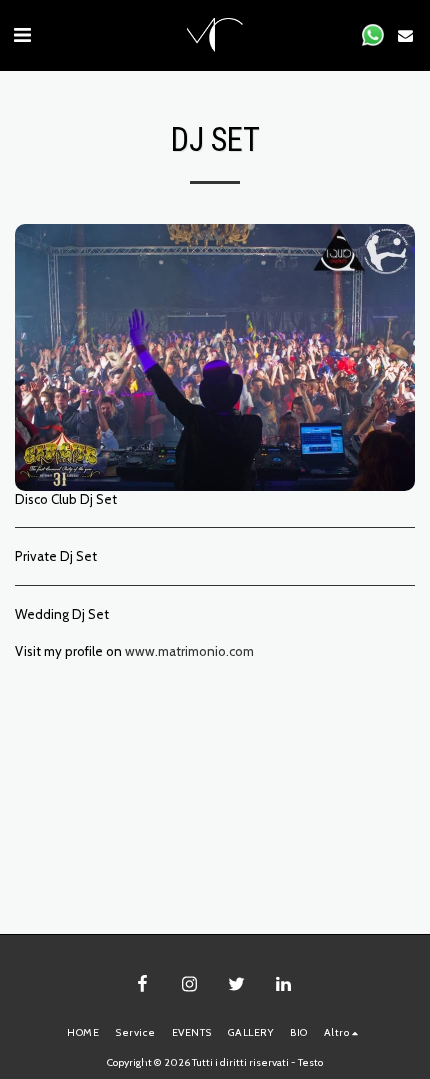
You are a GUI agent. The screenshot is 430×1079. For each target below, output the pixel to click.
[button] (22, 35)
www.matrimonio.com (189, 651)
